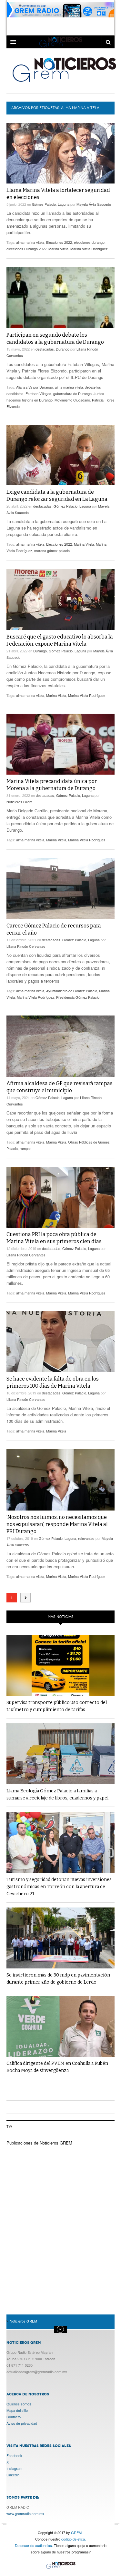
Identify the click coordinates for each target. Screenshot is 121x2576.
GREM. (77, 2532)
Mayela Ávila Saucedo (94, 204)
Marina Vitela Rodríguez (89, 249)
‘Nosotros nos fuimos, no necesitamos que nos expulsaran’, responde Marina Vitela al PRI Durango (57, 1524)
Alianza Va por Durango (35, 387)
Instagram (14, 2468)
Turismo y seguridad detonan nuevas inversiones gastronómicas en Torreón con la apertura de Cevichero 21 (59, 1887)
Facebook (14, 2455)
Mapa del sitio (17, 2410)
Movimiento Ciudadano (72, 400)
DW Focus (60, 42)
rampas (26, 1148)
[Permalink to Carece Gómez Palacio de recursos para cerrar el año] (60, 889)
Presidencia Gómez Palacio (78, 997)
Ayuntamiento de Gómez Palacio (72, 991)
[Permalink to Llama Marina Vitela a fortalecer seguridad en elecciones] (60, 153)
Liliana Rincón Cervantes (26, 946)
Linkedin (13, 2475)
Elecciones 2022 (59, 242)
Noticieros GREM (64, 69)
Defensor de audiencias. (34, 2545)
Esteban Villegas (38, 393)
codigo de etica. (74, 2539)
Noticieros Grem (19, 802)
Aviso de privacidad (22, 2423)
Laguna (64, 204)
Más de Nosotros (61, 2329)
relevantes (86, 1538)
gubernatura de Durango (72, 393)
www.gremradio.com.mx (25, 2513)
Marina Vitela (58, 249)
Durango (63, 349)
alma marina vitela (30, 242)
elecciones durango (89, 242)
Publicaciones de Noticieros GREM (39, 2143)
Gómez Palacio (44, 204)
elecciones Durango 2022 (26, 249)
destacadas (45, 349)
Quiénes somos (19, 2404)
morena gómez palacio (52, 550)
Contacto (14, 2417)
